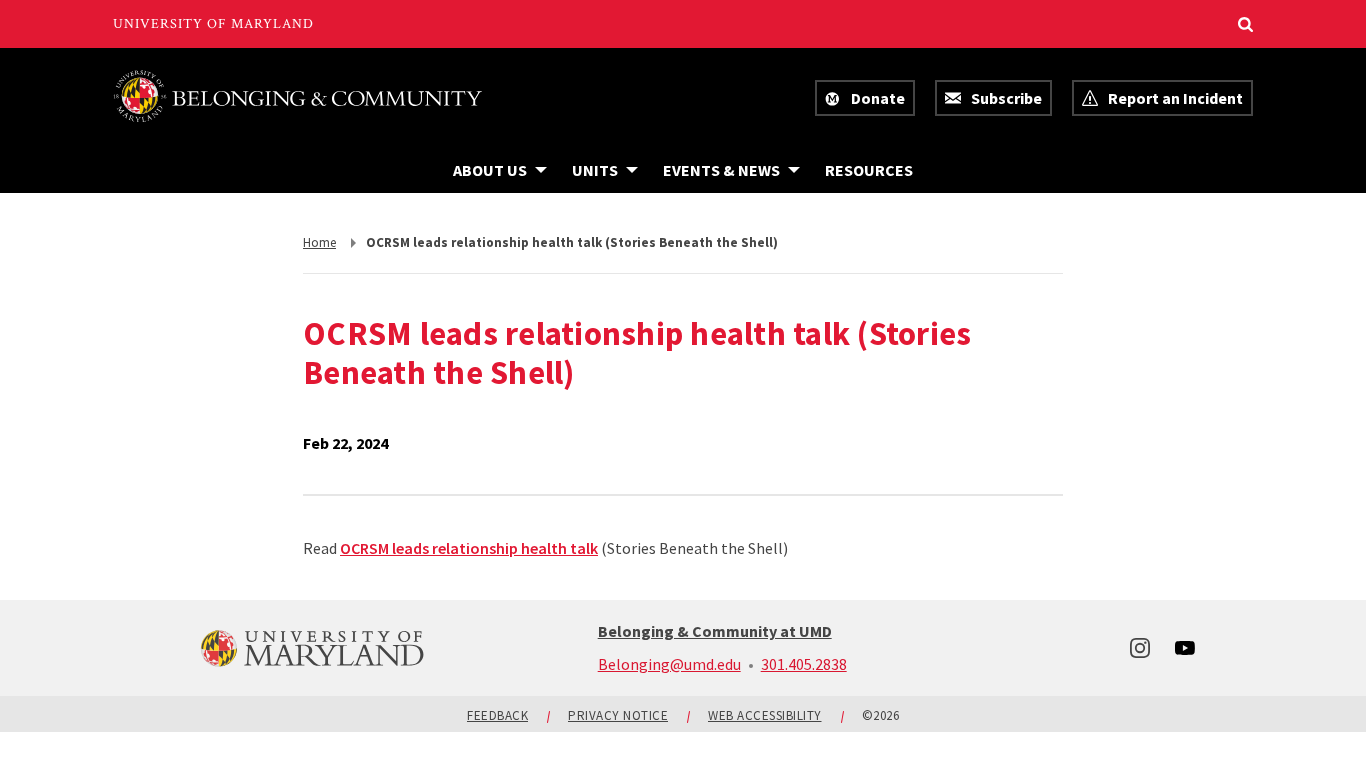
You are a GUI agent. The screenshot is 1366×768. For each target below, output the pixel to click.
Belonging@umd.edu (669, 664)
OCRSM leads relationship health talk (469, 548)
